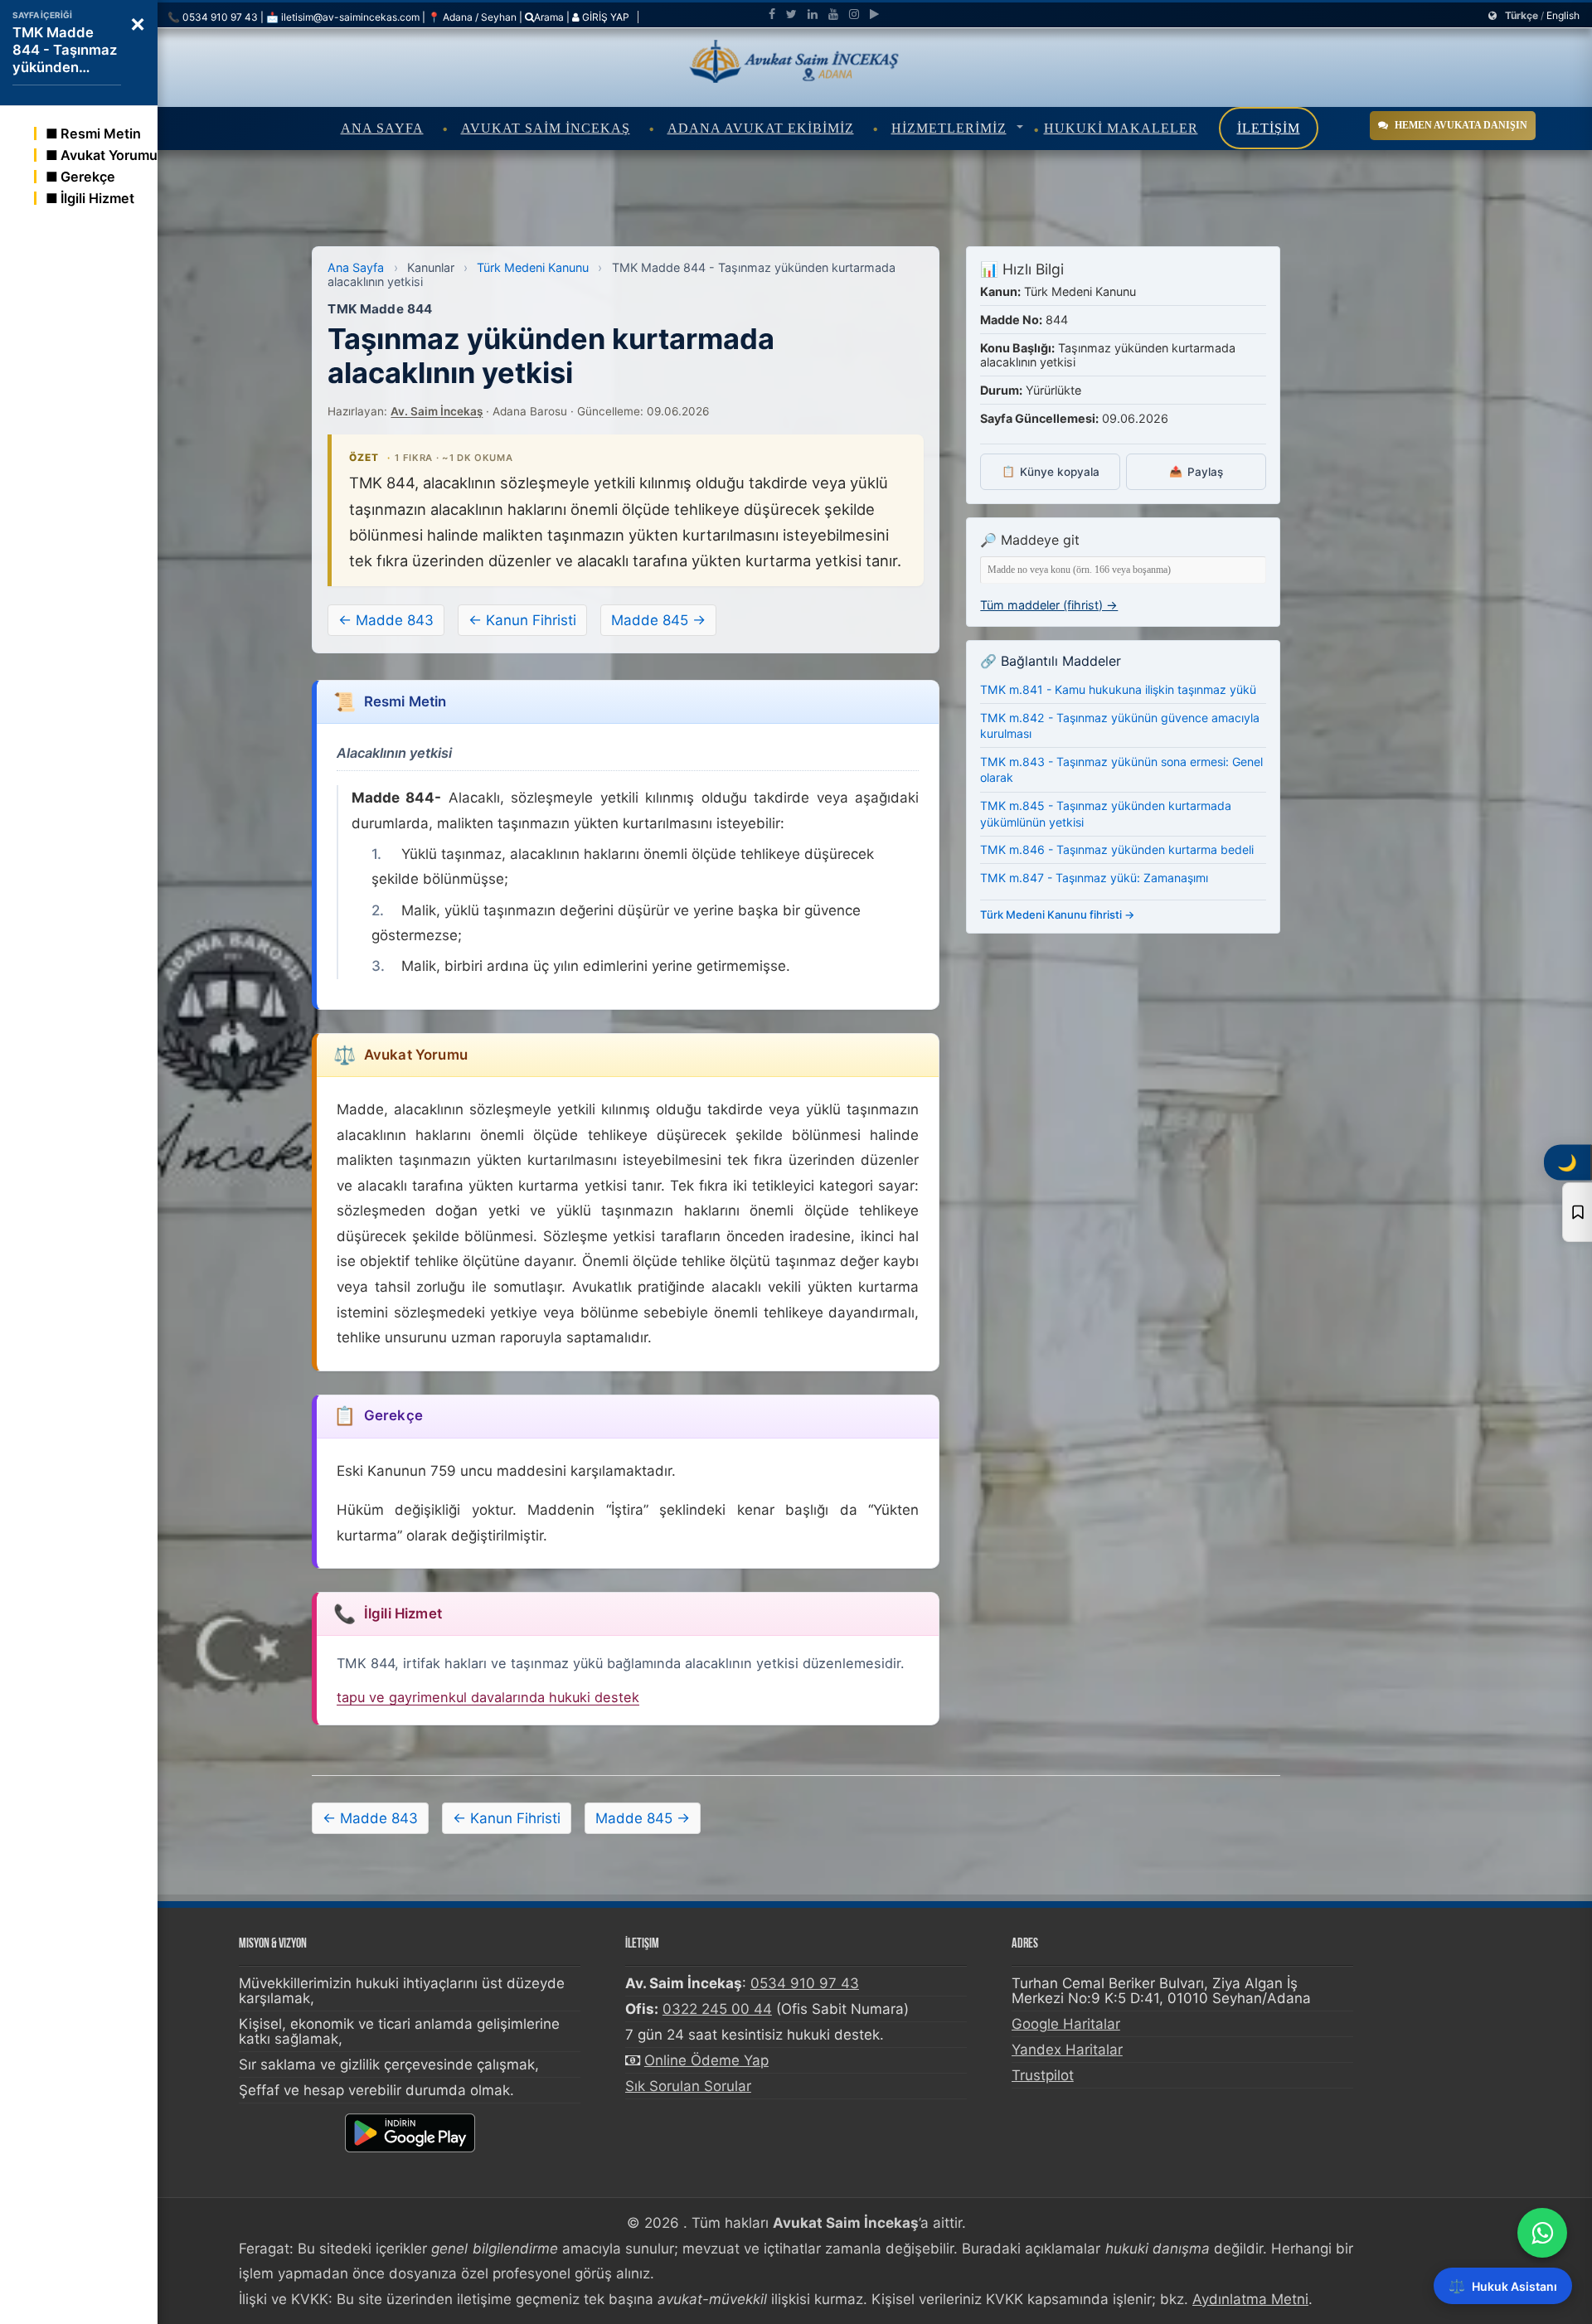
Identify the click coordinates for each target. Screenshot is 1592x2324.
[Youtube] (833, 14)
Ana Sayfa (382, 128)
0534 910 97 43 (805, 1983)
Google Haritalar (1066, 2024)
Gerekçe (88, 177)
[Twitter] (791, 14)
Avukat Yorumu (109, 155)
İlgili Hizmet (97, 198)
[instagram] (854, 14)
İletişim (1269, 128)
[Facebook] (772, 14)
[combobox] (1123, 570)
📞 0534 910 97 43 (213, 17)
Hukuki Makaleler (1121, 128)
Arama (549, 17)
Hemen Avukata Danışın (1461, 125)
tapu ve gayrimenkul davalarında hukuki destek (488, 1697)
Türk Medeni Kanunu (533, 267)
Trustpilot (1043, 2075)
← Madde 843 (386, 620)
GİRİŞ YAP (604, 17)
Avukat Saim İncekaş (546, 128)
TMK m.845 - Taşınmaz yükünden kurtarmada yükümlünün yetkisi (1106, 814)
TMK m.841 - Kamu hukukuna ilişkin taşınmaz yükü (1118, 689)
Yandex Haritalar (1067, 2050)
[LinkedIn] (813, 14)
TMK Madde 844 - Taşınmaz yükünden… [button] (65, 50)
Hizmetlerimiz (949, 128)
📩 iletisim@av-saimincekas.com (343, 17)
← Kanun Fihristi (522, 620)
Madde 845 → (658, 620)
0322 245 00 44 (717, 2009)
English (1563, 15)
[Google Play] (874, 14)
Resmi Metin (101, 133)
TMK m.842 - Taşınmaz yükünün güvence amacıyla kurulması (1120, 725)
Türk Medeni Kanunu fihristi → (1058, 915)
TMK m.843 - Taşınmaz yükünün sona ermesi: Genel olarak (1121, 770)
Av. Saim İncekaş (437, 411)
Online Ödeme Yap (706, 2060)
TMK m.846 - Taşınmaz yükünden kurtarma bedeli (1117, 849)
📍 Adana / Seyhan (472, 17)
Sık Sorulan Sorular (688, 2086)
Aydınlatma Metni (1250, 2299)
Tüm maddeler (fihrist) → (1049, 605)
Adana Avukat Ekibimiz (761, 128)
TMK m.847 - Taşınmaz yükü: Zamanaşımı (1094, 877)
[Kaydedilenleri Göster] (1577, 1212)
